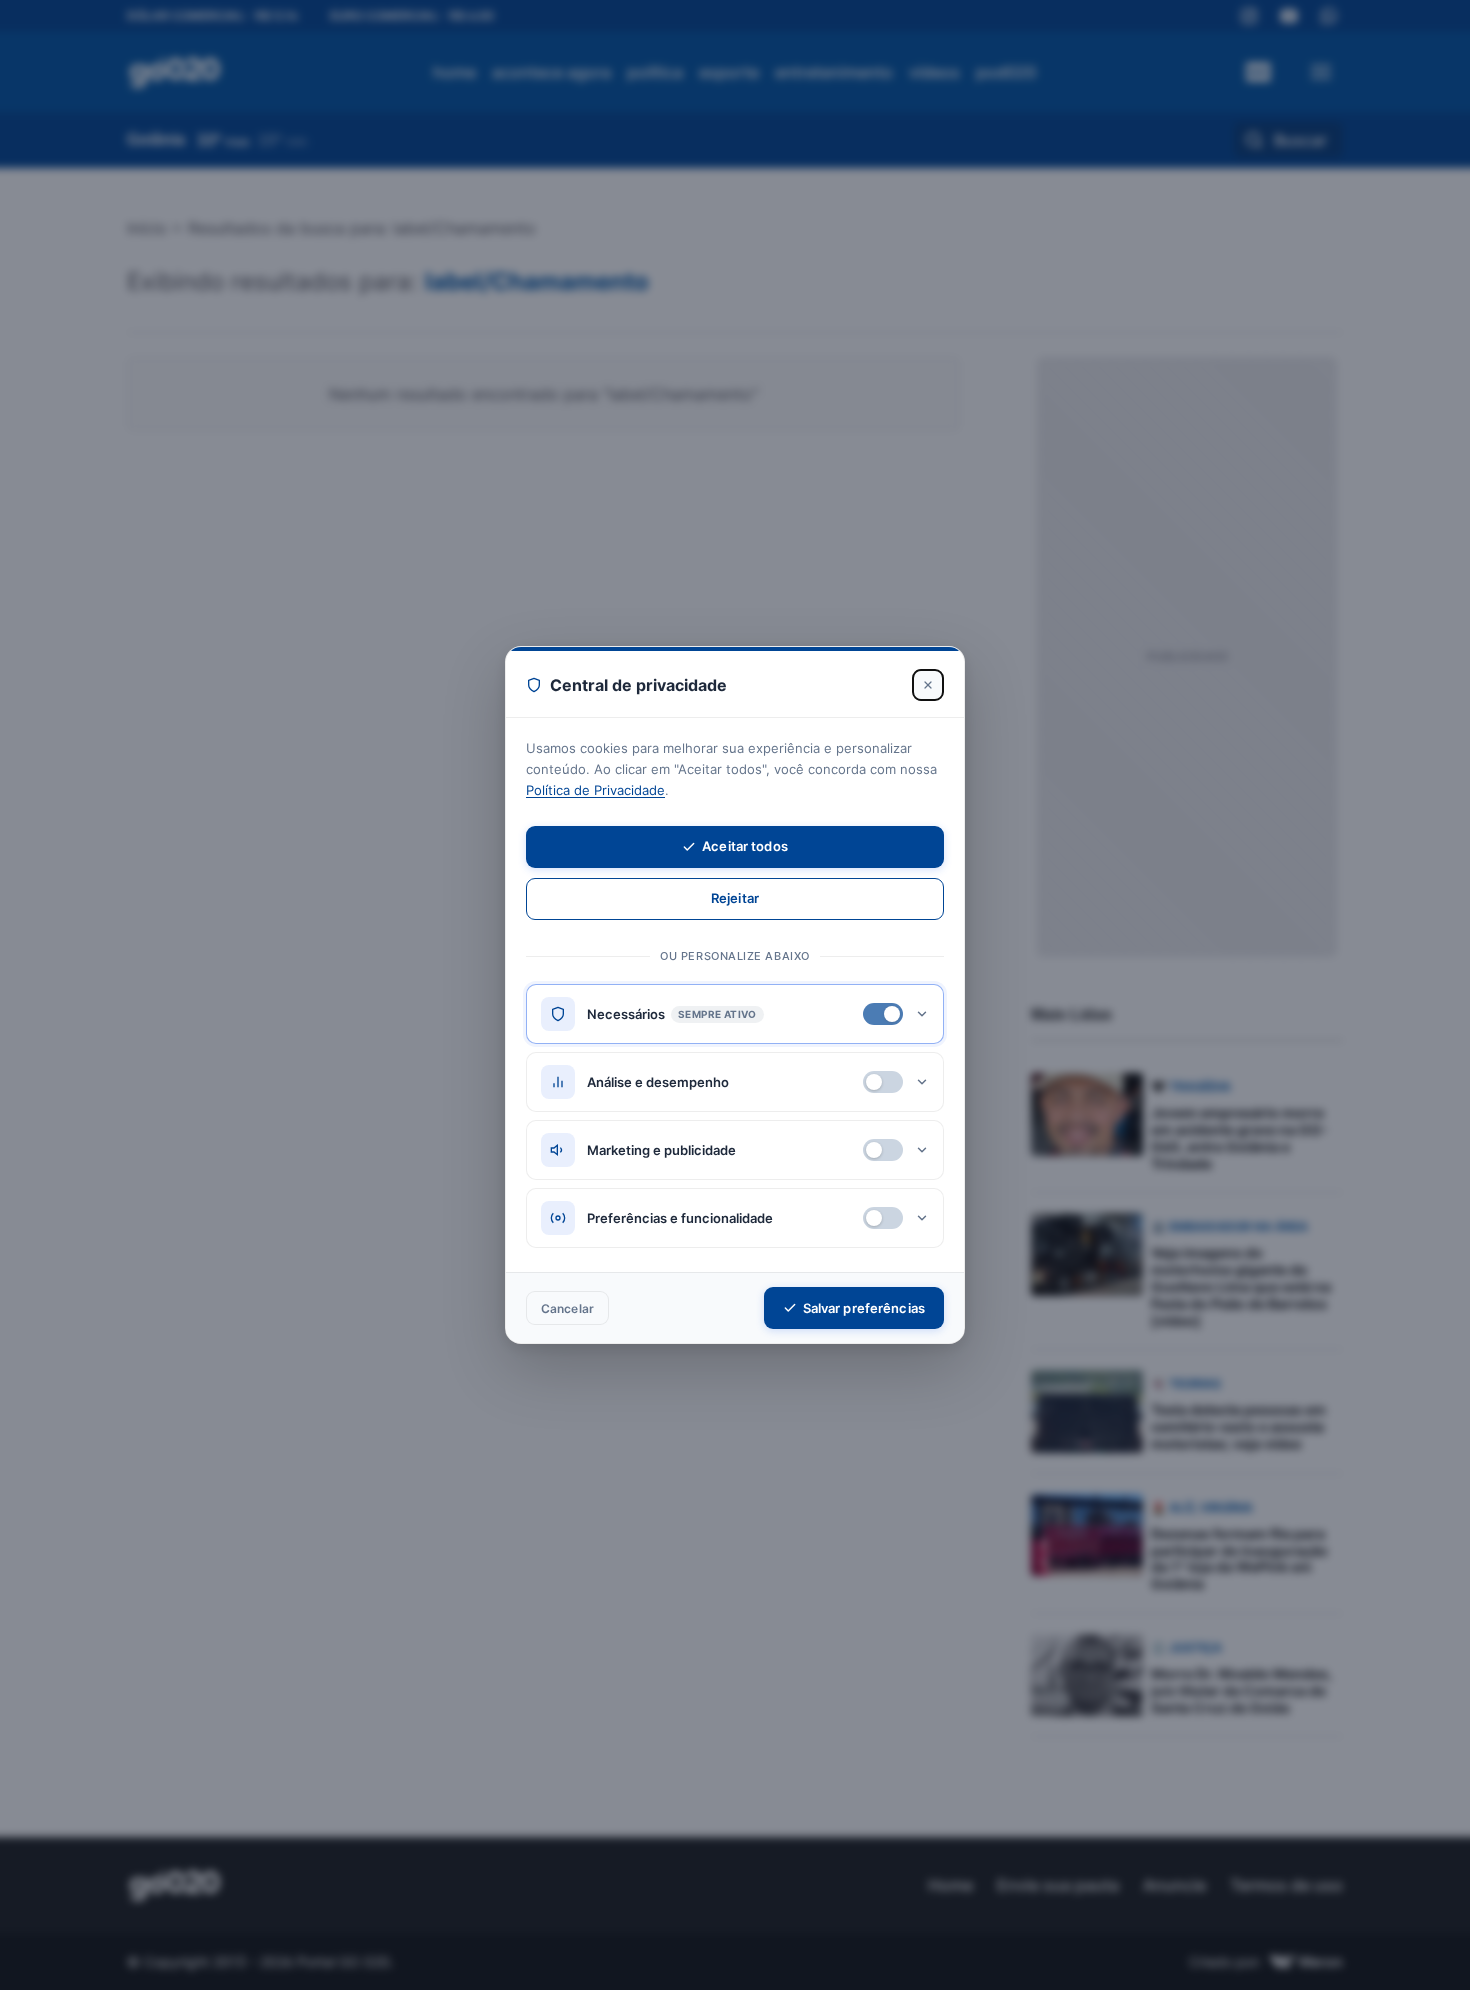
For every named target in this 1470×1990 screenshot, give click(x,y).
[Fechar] (928, 685)
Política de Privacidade (595, 790)
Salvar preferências (864, 1308)
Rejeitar (735, 898)
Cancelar (567, 1308)
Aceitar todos (745, 846)
